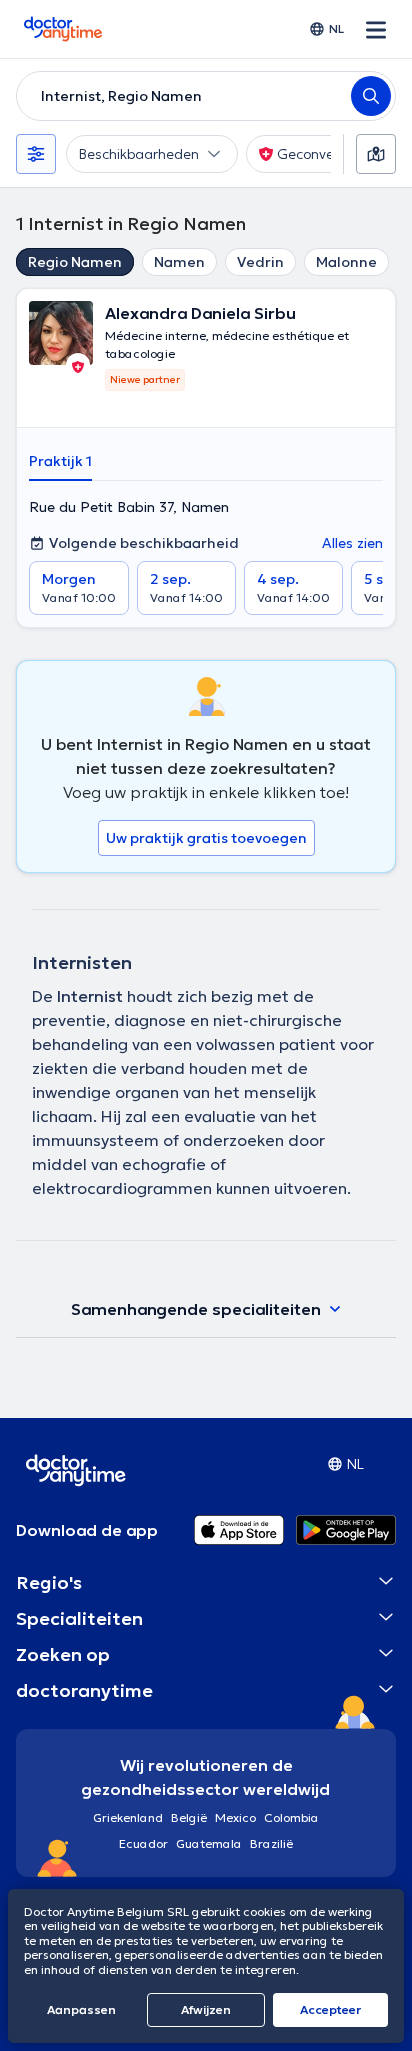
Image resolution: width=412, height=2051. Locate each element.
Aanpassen (81, 2009)
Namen (179, 262)
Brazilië (271, 1843)
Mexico (235, 1817)
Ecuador (143, 1843)
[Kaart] (376, 154)
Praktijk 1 (60, 461)
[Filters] (36, 154)
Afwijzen (206, 2009)
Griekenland (128, 1817)
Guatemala (209, 1843)
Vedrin (260, 262)
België (189, 1817)
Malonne (346, 262)
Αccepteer (330, 2009)
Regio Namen (75, 262)
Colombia (291, 1817)
